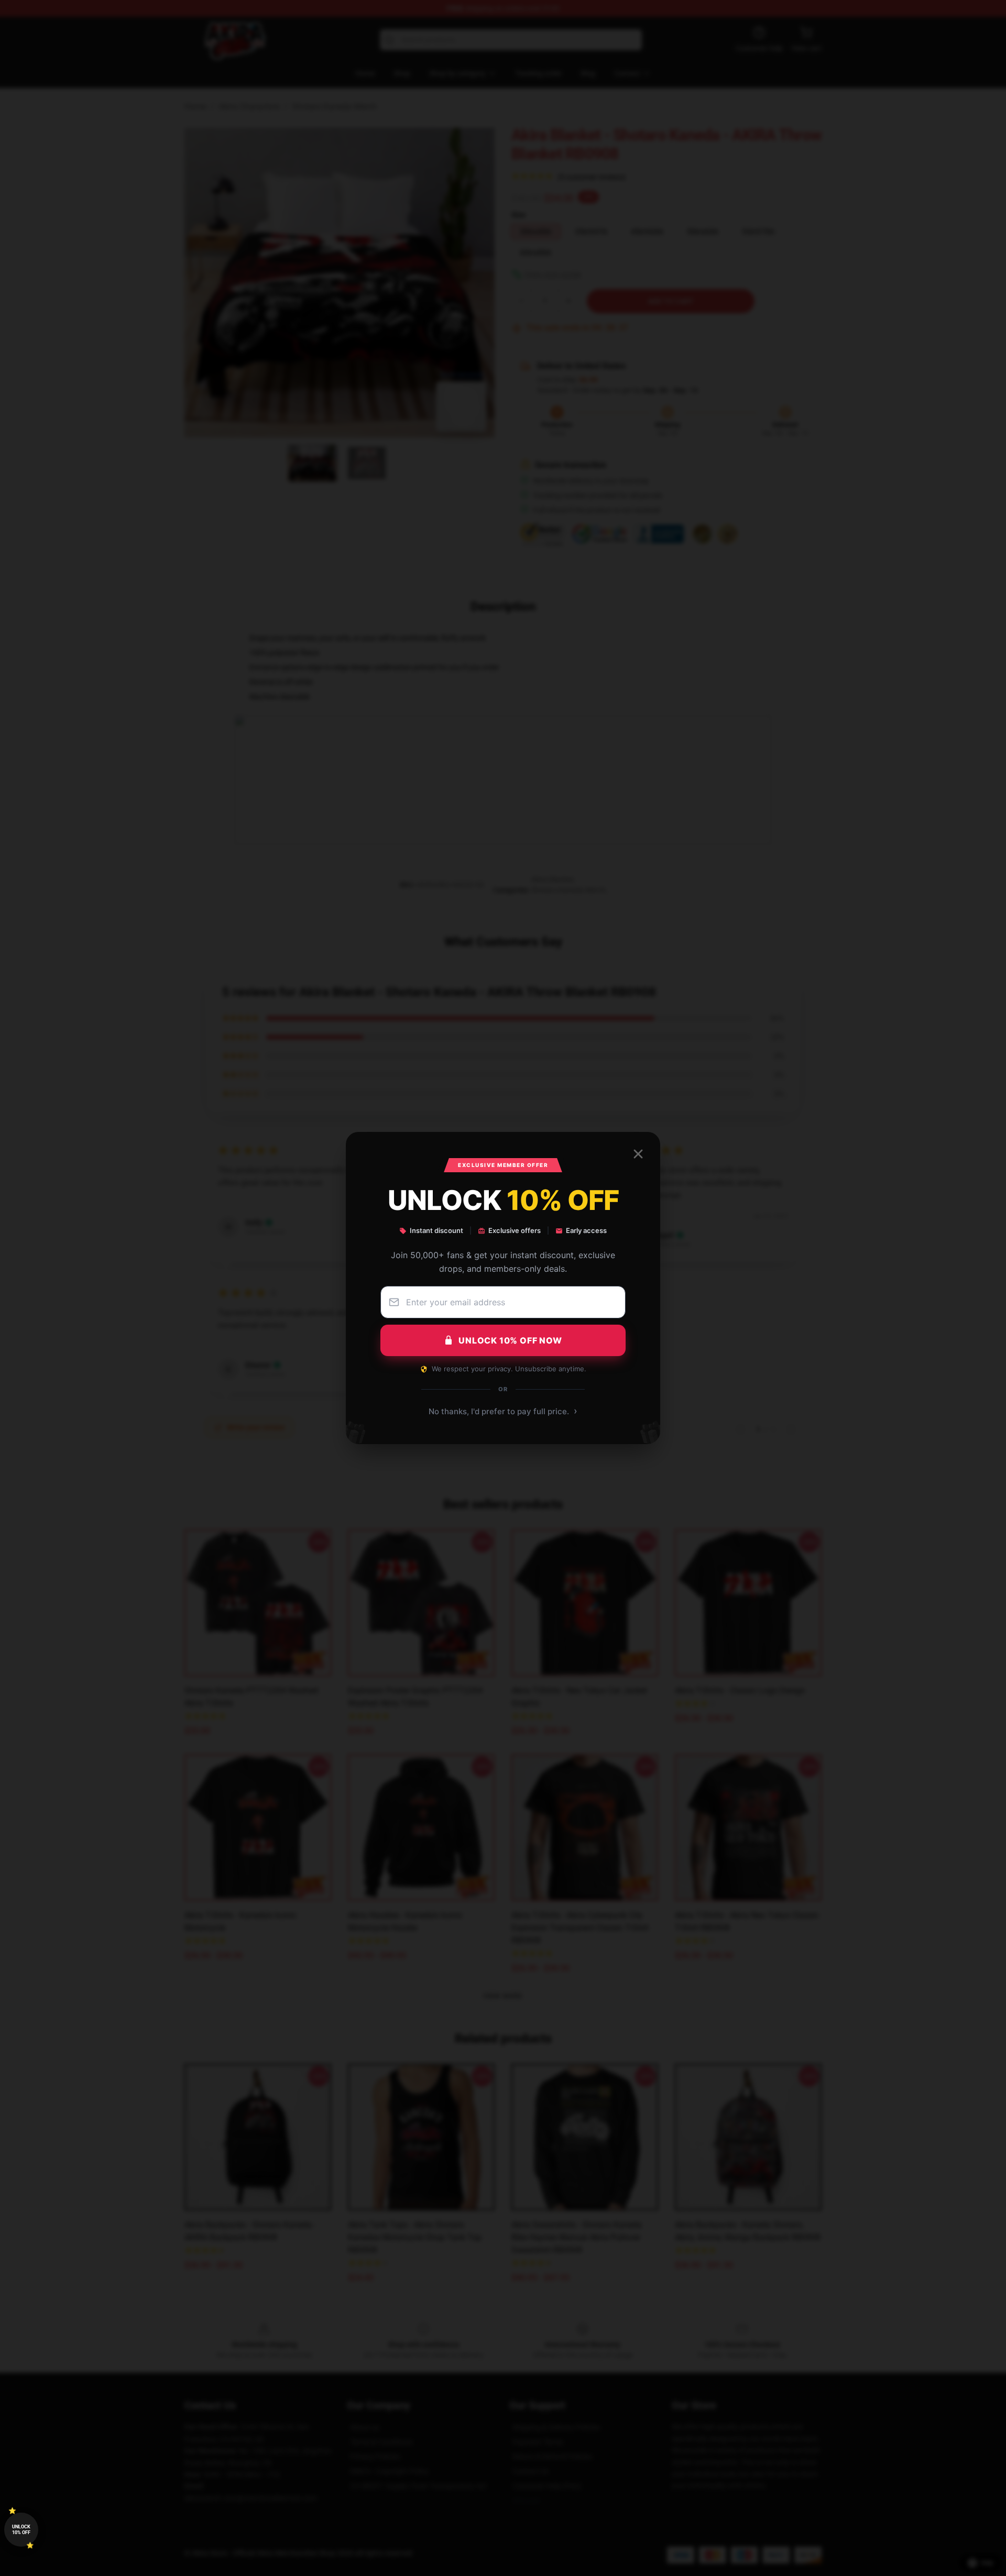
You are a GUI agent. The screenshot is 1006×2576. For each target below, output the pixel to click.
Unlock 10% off (21, 2530)
